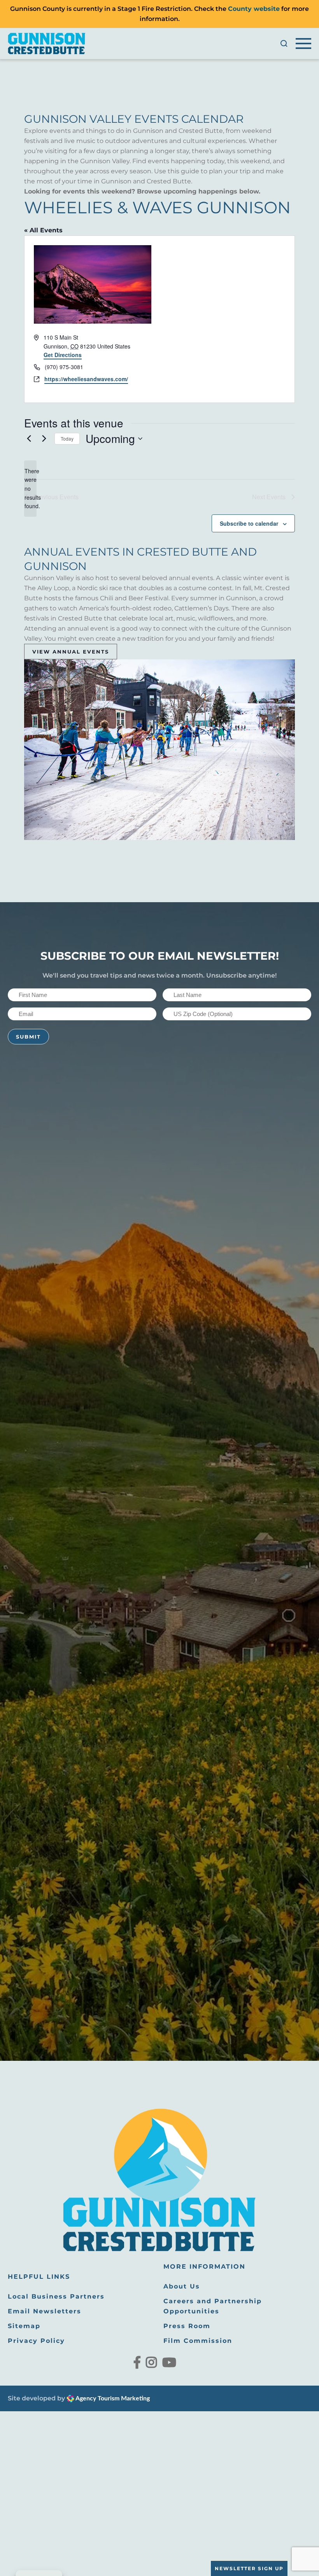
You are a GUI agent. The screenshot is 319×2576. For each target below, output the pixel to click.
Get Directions (63, 355)
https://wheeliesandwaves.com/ (86, 379)
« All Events (43, 230)
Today (67, 438)
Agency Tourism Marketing (112, 2398)
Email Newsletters (45, 2311)
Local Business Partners (56, 2296)
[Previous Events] (29, 439)
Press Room (187, 2326)
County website (254, 9)
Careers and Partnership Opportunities (213, 2306)
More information (204, 2267)
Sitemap (24, 2326)
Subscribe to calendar (249, 523)
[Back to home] (47, 44)
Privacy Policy (36, 2341)
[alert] (30, 489)
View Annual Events (71, 652)
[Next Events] (44, 439)
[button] (284, 44)
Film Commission (198, 2341)
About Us (182, 2286)
